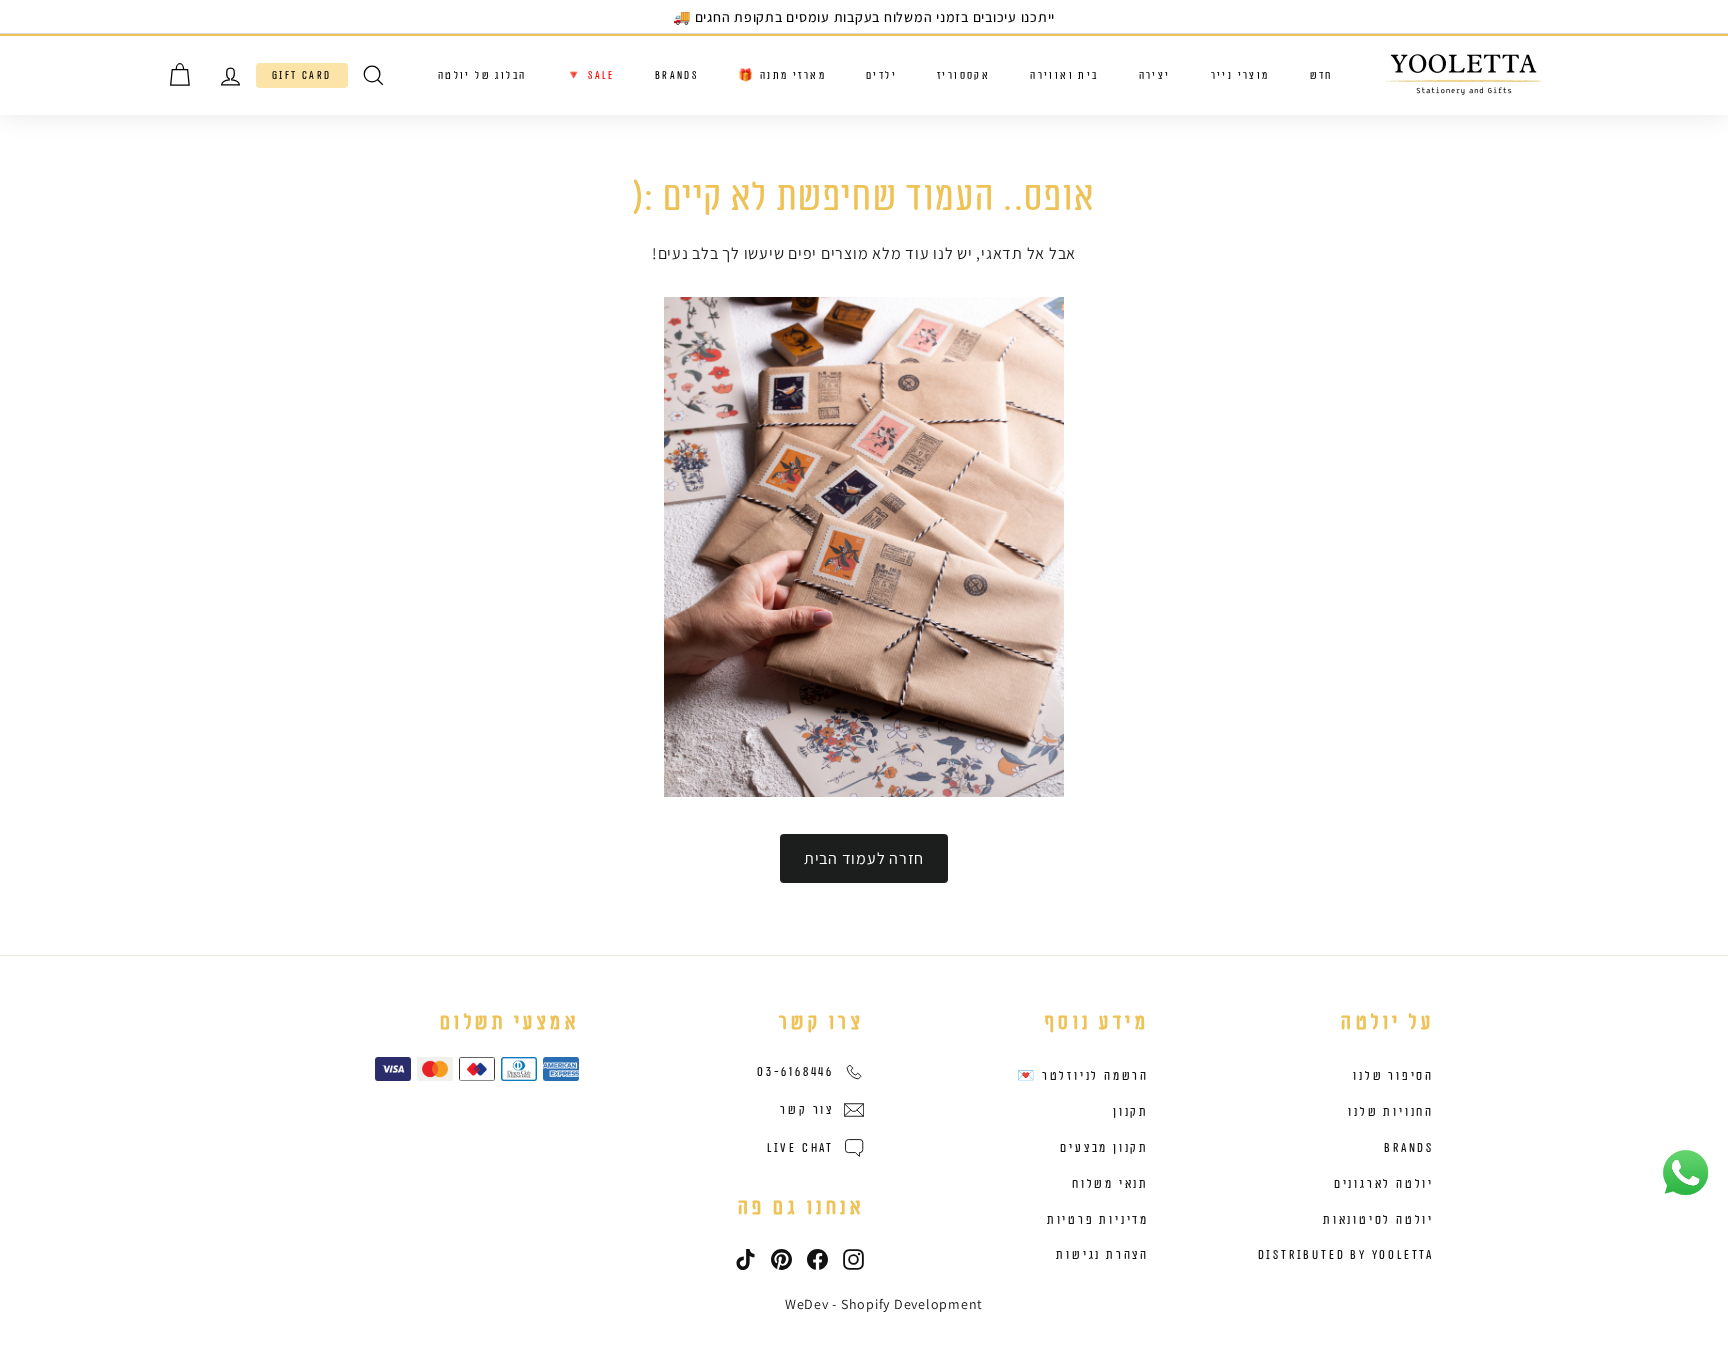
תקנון (1131, 1112)
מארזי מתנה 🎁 (782, 75)
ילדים (881, 75)
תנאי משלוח (1110, 1184)
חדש (1321, 75)
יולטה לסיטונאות (1378, 1220)
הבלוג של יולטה (482, 75)
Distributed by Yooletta (1346, 1255)
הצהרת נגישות (1102, 1255)
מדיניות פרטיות (1098, 1220)
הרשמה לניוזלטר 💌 (1083, 1076)
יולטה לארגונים (1384, 1184)
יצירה (1155, 75)
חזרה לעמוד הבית (864, 858)
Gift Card (302, 75)
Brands (676, 75)
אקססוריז (963, 75)
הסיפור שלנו (1393, 1076)
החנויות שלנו (1391, 1112)
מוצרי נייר (1240, 75)
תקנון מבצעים (1104, 1148)
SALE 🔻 (590, 75)
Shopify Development (912, 1304)
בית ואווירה (1064, 75)
